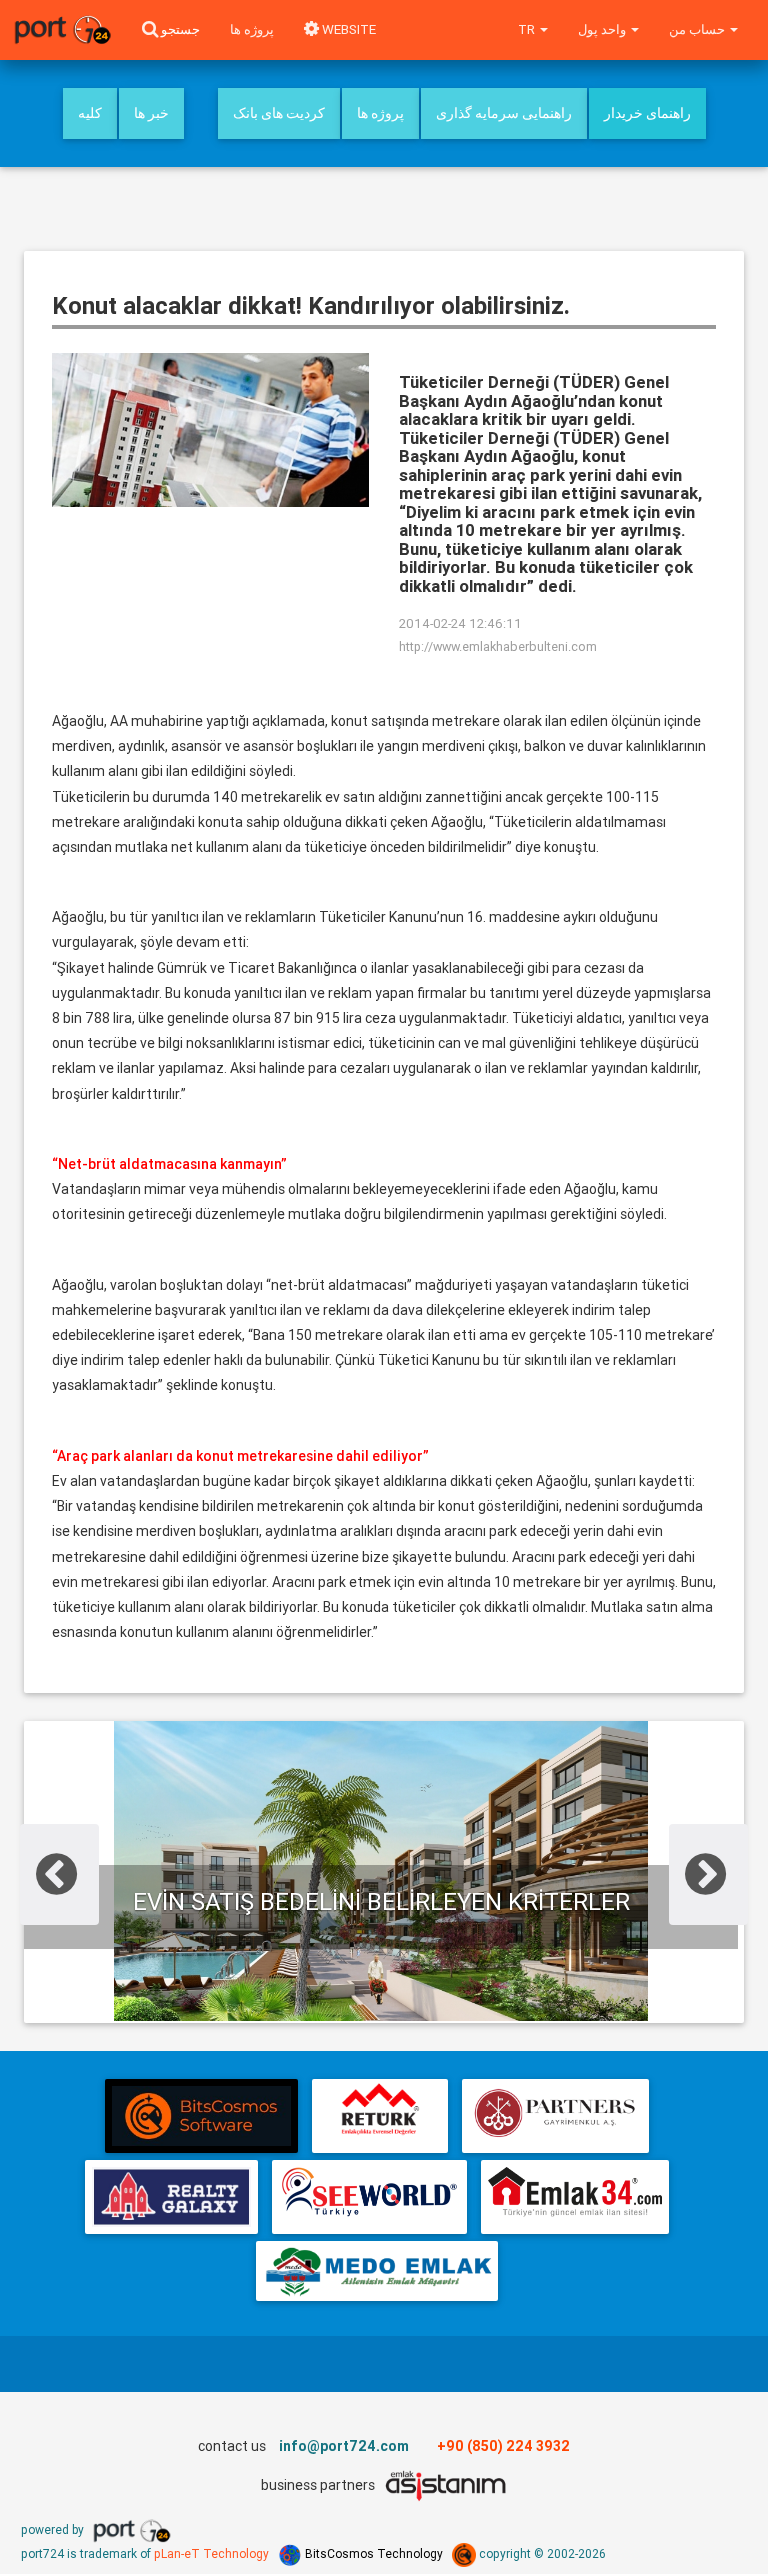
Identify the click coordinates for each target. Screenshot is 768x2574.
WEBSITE (347, 29)
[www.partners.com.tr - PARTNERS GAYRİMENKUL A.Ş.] (555, 2116)
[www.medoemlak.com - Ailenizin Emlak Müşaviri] (376, 2271)
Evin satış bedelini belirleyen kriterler (381, 1901)
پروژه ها (252, 29)
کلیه (90, 113)
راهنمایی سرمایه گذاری (504, 113)
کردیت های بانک (279, 113)
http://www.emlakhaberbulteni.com (498, 646)
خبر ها (151, 113)
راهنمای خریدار (647, 113)
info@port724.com (344, 2446)
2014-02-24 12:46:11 (460, 623)
